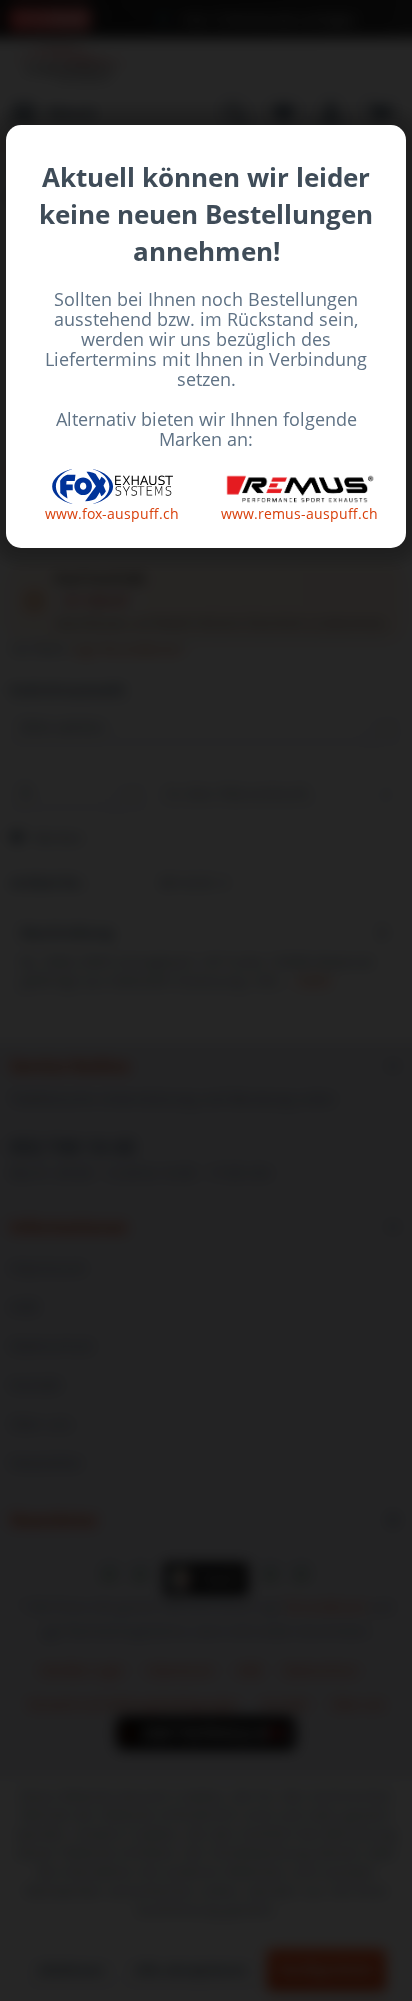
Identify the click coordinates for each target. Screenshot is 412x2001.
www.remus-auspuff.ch (299, 513)
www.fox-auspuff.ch (112, 513)
